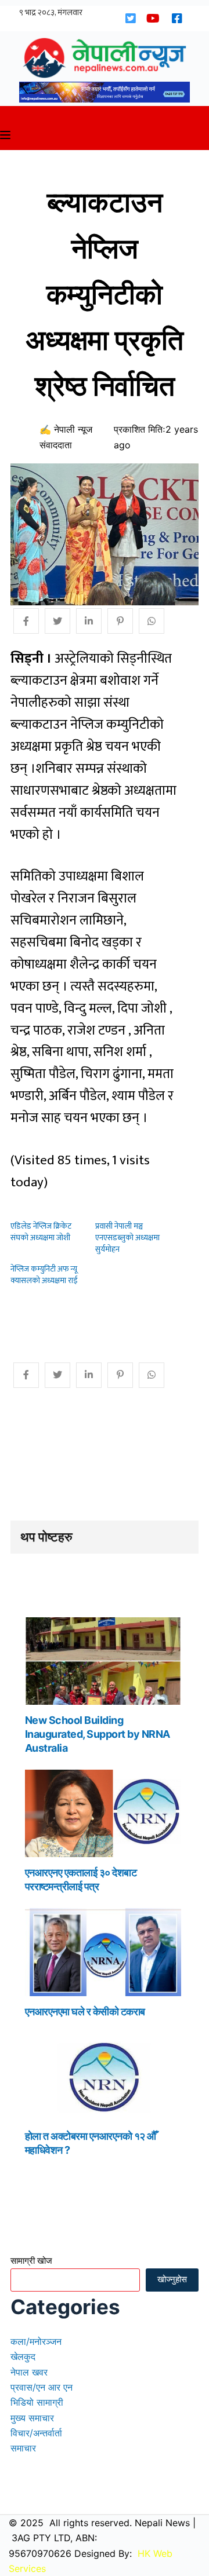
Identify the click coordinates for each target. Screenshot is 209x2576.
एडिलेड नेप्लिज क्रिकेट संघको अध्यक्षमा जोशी (41, 1232)
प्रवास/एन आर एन (42, 2387)
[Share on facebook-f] (26, 621)
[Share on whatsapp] (152, 621)
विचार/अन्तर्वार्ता (36, 2433)
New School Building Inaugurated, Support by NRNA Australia (98, 1734)
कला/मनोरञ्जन (36, 2341)
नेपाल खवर (29, 2372)
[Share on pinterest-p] (120, 621)
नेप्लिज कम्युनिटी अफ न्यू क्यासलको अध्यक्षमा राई (44, 1275)
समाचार (23, 2448)
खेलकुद (23, 2356)
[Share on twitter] (57, 621)
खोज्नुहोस (172, 2279)
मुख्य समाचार (32, 2418)
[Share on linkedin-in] (89, 621)
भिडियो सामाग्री (37, 2402)
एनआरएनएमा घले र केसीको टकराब (85, 2012)
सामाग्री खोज (31, 2261)
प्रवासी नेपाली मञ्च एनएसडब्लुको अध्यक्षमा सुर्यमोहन (127, 1238)
